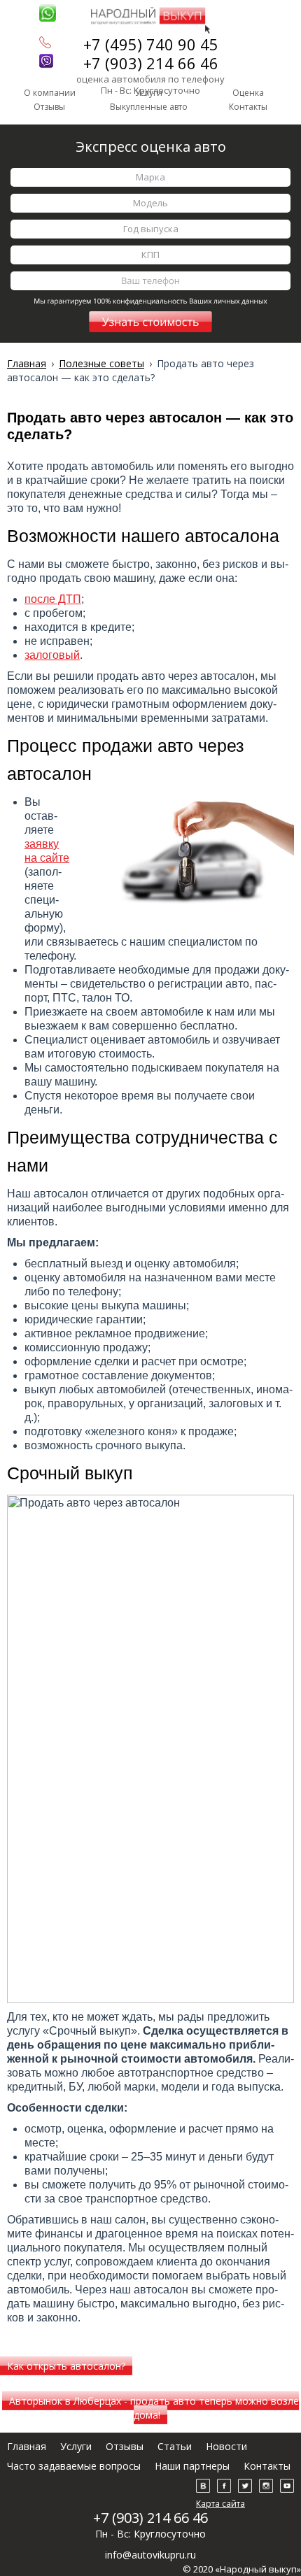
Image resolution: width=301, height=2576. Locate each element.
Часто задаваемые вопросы (74, 2466)
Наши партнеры (192, 2466)
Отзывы (49, 107)
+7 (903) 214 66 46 (151, 63)
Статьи (175, 2446)
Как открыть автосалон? (66, 2366)
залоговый (52, 655)
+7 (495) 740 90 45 (151, 44)
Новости (226, 2446)
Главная (27, 2446)
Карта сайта (220, 2504)
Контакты (248, 107)
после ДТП (53, 599)
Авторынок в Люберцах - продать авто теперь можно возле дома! (154, 2408)
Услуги (76, 2446)
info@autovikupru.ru (150, 2555)
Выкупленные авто (149, 107)
